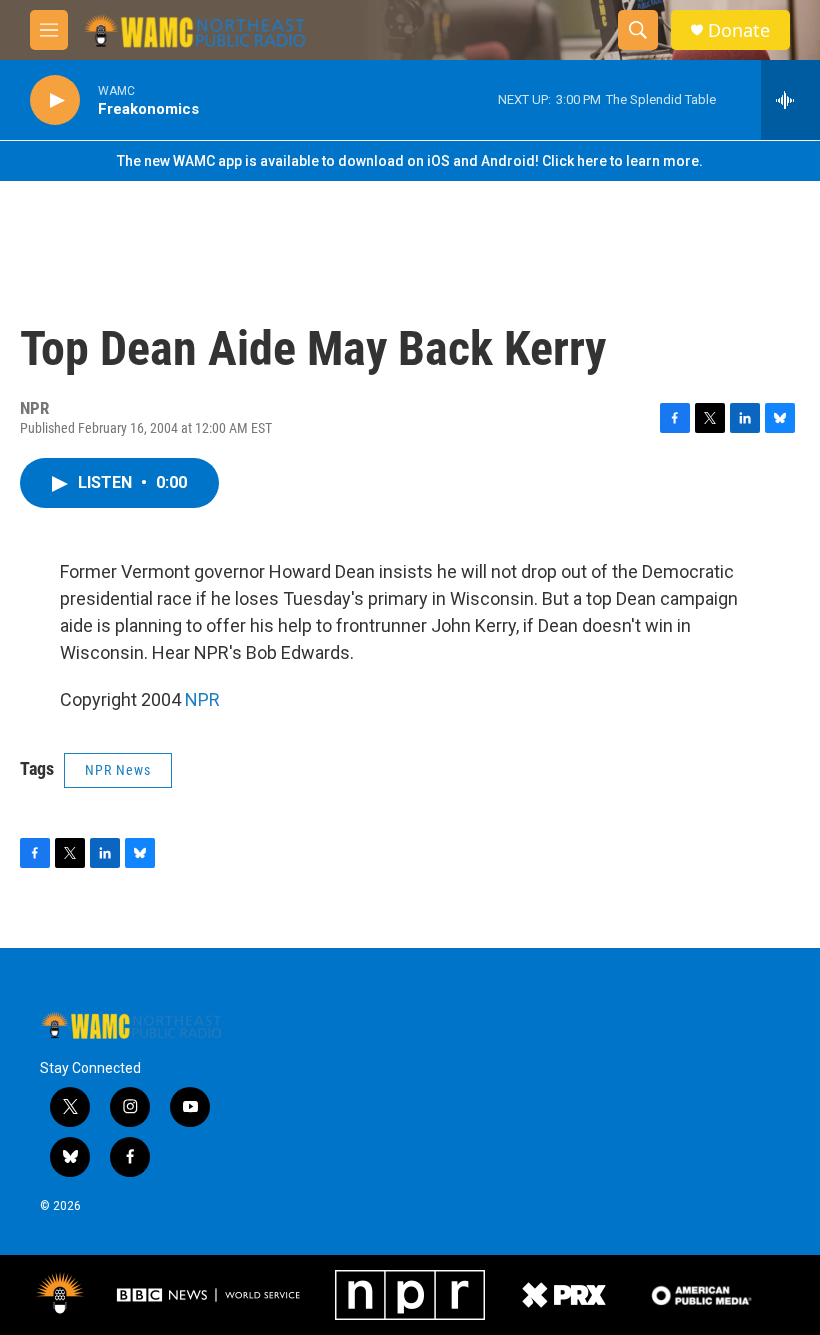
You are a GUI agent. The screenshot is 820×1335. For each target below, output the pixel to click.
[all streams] (790, 100)
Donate (739, 30)
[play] (55, 100)
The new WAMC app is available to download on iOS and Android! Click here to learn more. (410, 161)
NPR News (118, 770)
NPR (202, 699)
